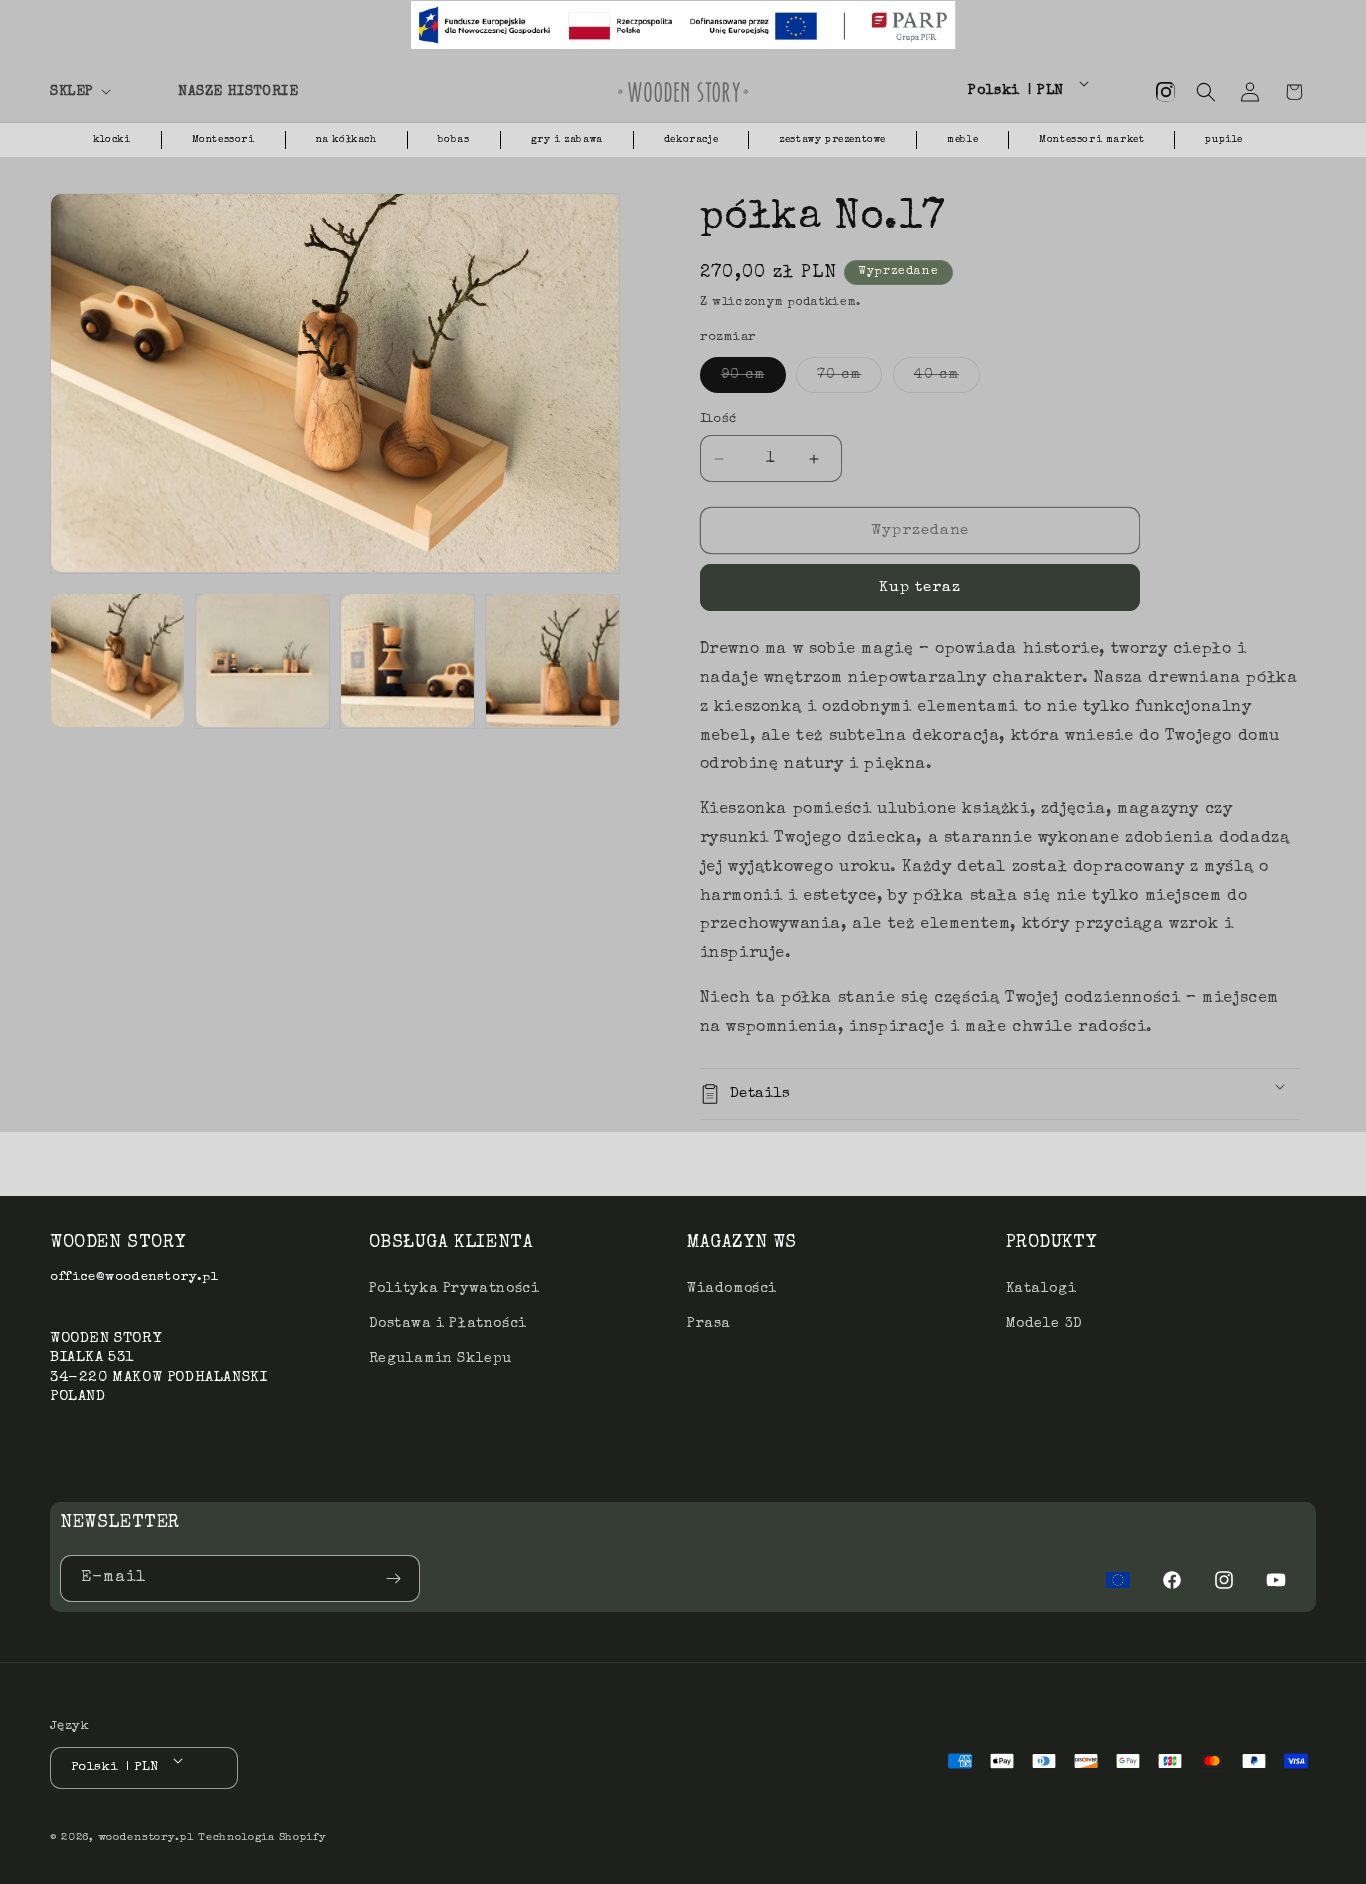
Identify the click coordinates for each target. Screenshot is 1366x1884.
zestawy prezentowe (832, 140)
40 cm (947, 380)
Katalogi (1041, 1289)
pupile (1224, 140)
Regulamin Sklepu (441, 1359)
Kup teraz (920, 587)
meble (962, 140)
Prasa (709, 1324)
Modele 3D (1044, 1324)
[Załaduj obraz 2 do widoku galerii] (262, 660)
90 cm (753, 380)
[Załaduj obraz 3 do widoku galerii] (407, 660)
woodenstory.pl (146, 1837)
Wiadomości (732, 1289)
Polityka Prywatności (454, 1289)
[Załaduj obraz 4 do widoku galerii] (552, 660)
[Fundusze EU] (1118, 1580)
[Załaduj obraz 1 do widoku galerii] (117, 660)
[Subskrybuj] (397, 1578)
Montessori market (1091, 140)
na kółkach (346, 140)
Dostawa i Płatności (448, 1324)
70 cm (849, 380)
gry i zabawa (567, 140)
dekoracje (691, 140)
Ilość (718, 419)
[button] (102, 92)
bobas (454, 140)
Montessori (223, 140)
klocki (112, 140)
